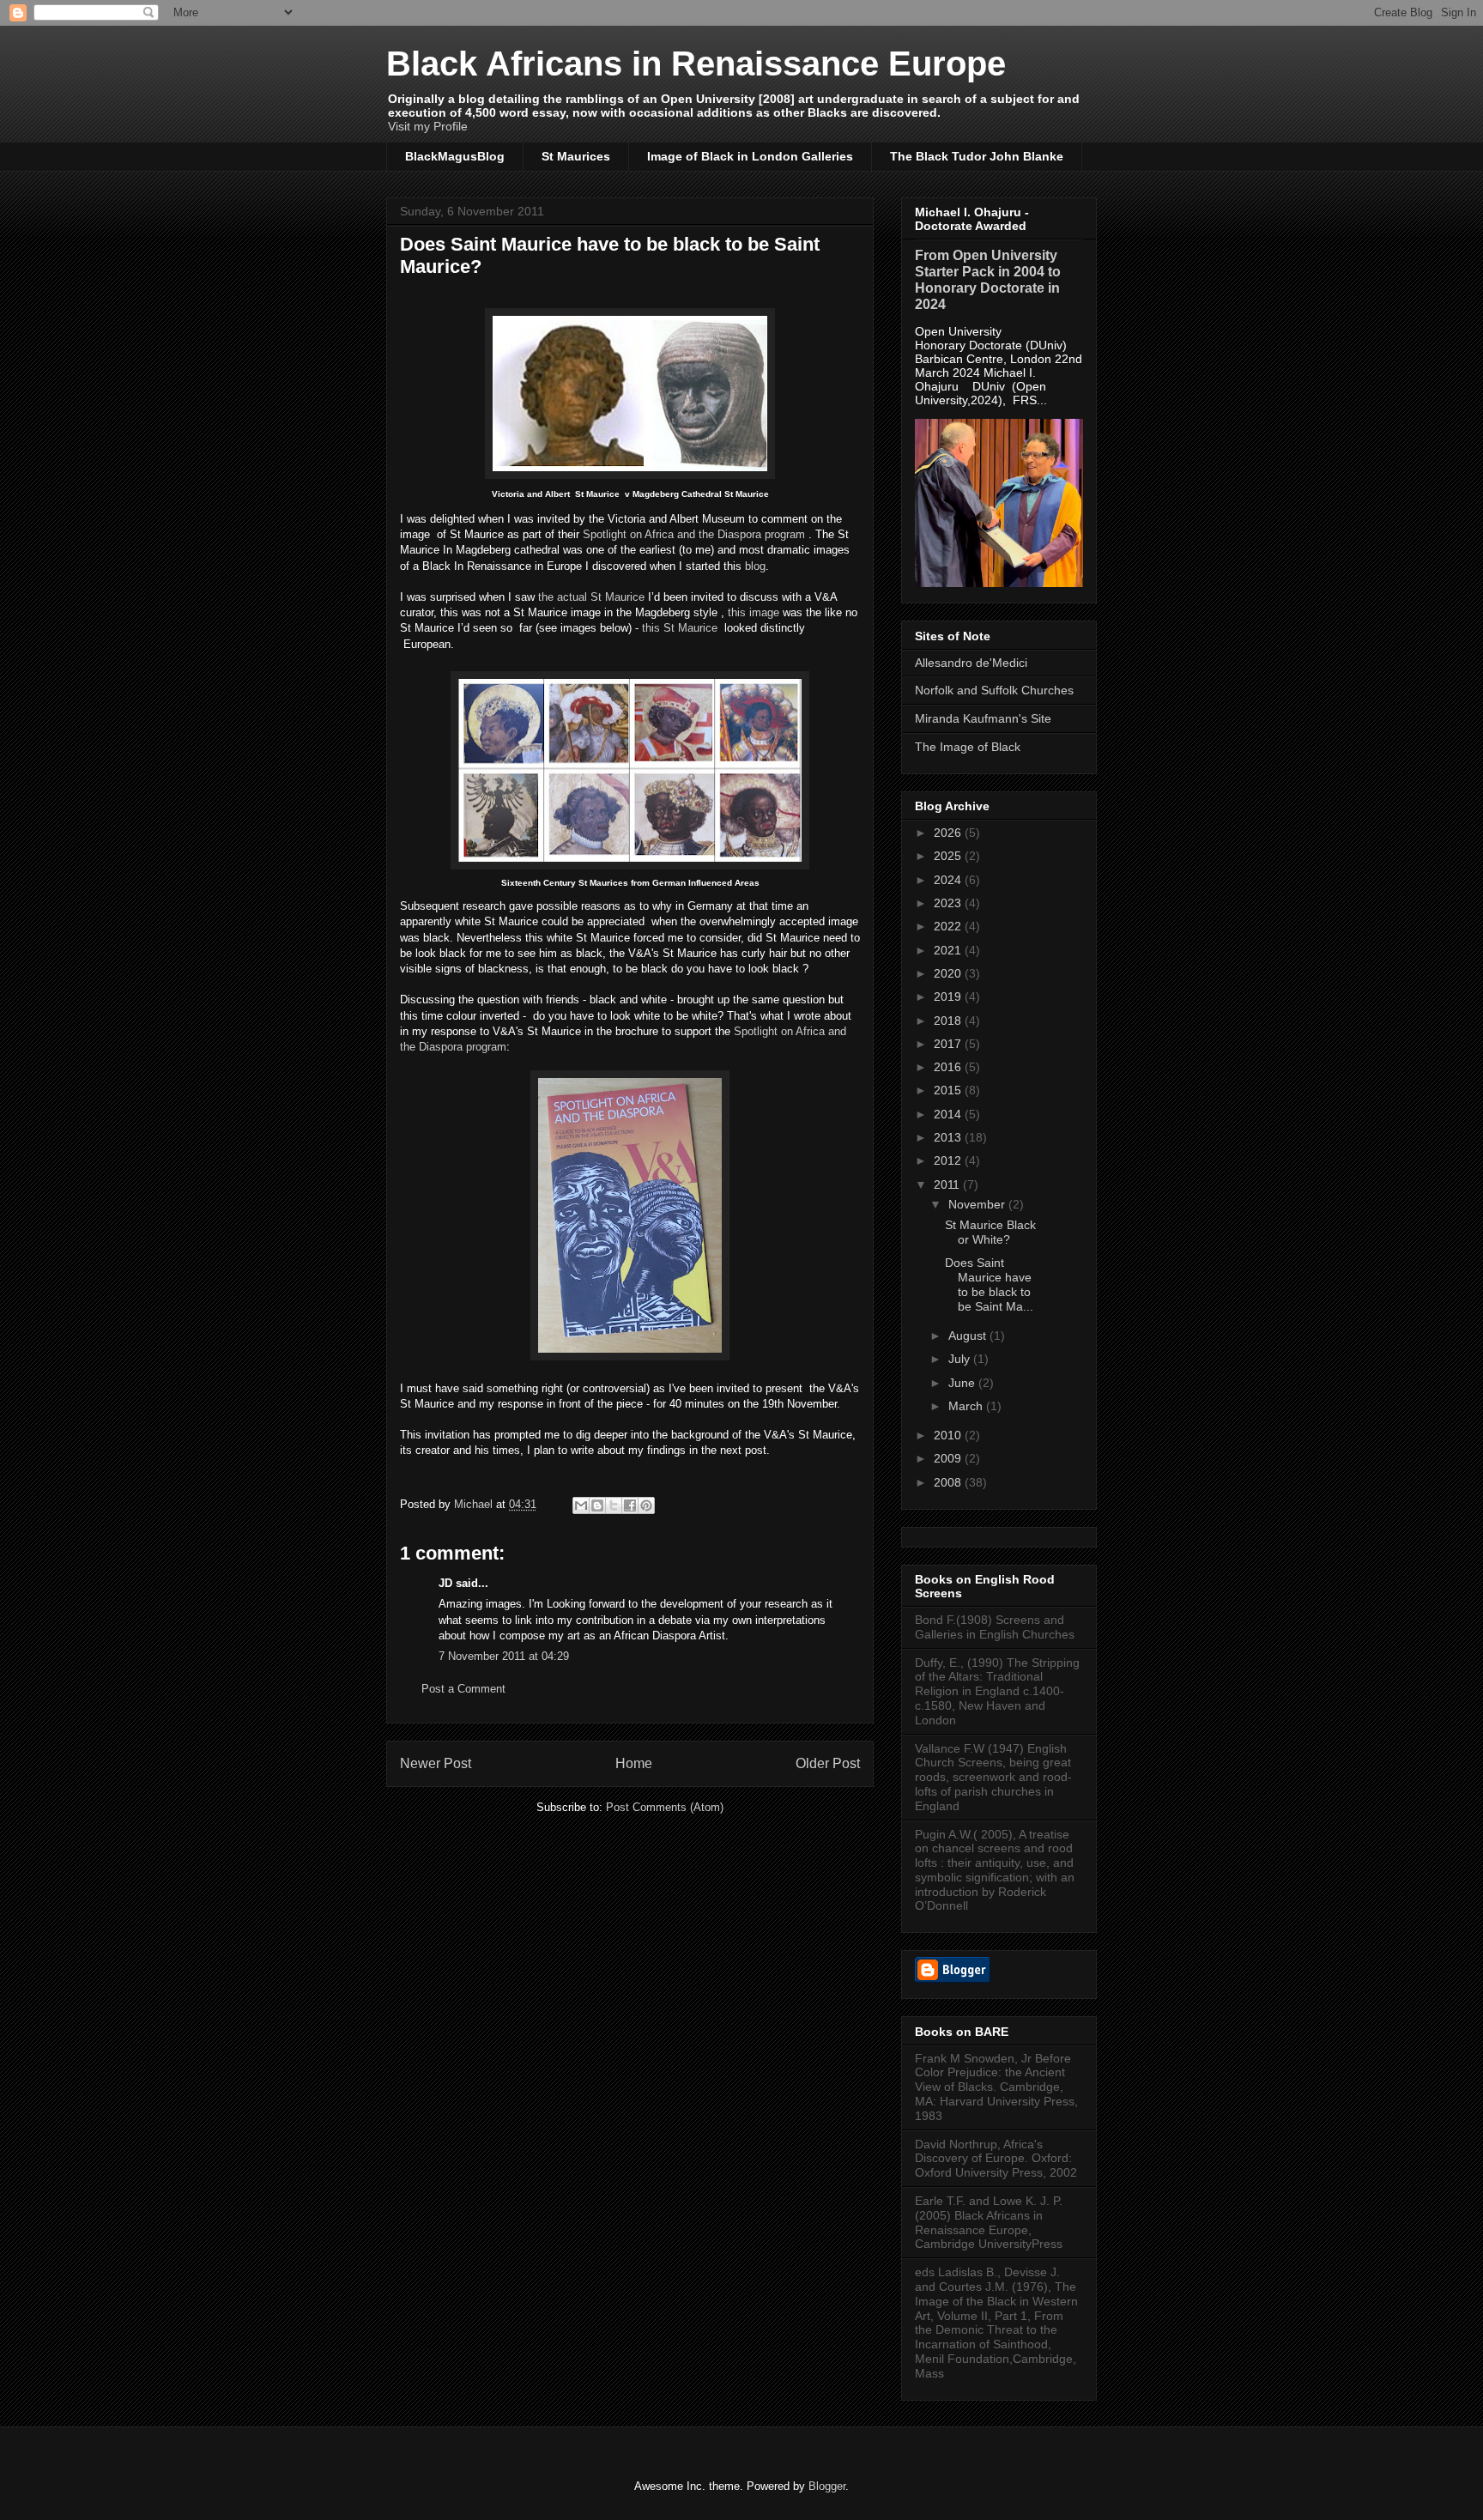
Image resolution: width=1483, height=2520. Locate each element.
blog (755, 566)
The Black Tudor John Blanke (977, 156)
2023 (949, 903)
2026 (949, 833)
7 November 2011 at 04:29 (504, 1656)
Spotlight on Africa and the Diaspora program (694, 534)
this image (754, 612)
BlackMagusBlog (455, 156)
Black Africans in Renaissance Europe (696, 64)
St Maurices (576, 156)
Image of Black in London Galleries (750, 156)
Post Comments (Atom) (665, 1807)
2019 (949, 996)
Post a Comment (463, 1689)
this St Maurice (680, 628)
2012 (949, 1160)
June (963, 1383)
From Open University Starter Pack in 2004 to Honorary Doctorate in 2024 (988, 279)
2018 (949, 1021)
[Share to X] (614, 1505)
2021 (949, 950)
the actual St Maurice (590, 597)
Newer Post (436, 1763)
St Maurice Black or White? (990, 1232)
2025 (949, 856)
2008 (949, 1482)
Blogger (827, 2486)
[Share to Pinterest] (646, 1505)
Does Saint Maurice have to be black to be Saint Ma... (989, 1284)
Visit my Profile (428, 126)
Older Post (828, 1763)
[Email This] (581, 1505)
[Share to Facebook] (630, 1505)
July (961, 1359)
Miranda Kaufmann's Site (983, 718)
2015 (949, 1090)
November (978, 1204)
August (969, 1336)
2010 (949, 1435)
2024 (949, 880)
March (967, 1406)
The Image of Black (968, 747)
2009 (949, 1458)
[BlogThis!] (597, 1505)
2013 (949, 1137)
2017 (949, 1044)
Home (634, 1763)
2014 (949, 1114)
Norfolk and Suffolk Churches (994, 690)
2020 (949, 973)
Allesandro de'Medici (971, 663)
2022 (949, 926)
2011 (948, 1184)
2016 (949, 1067)
